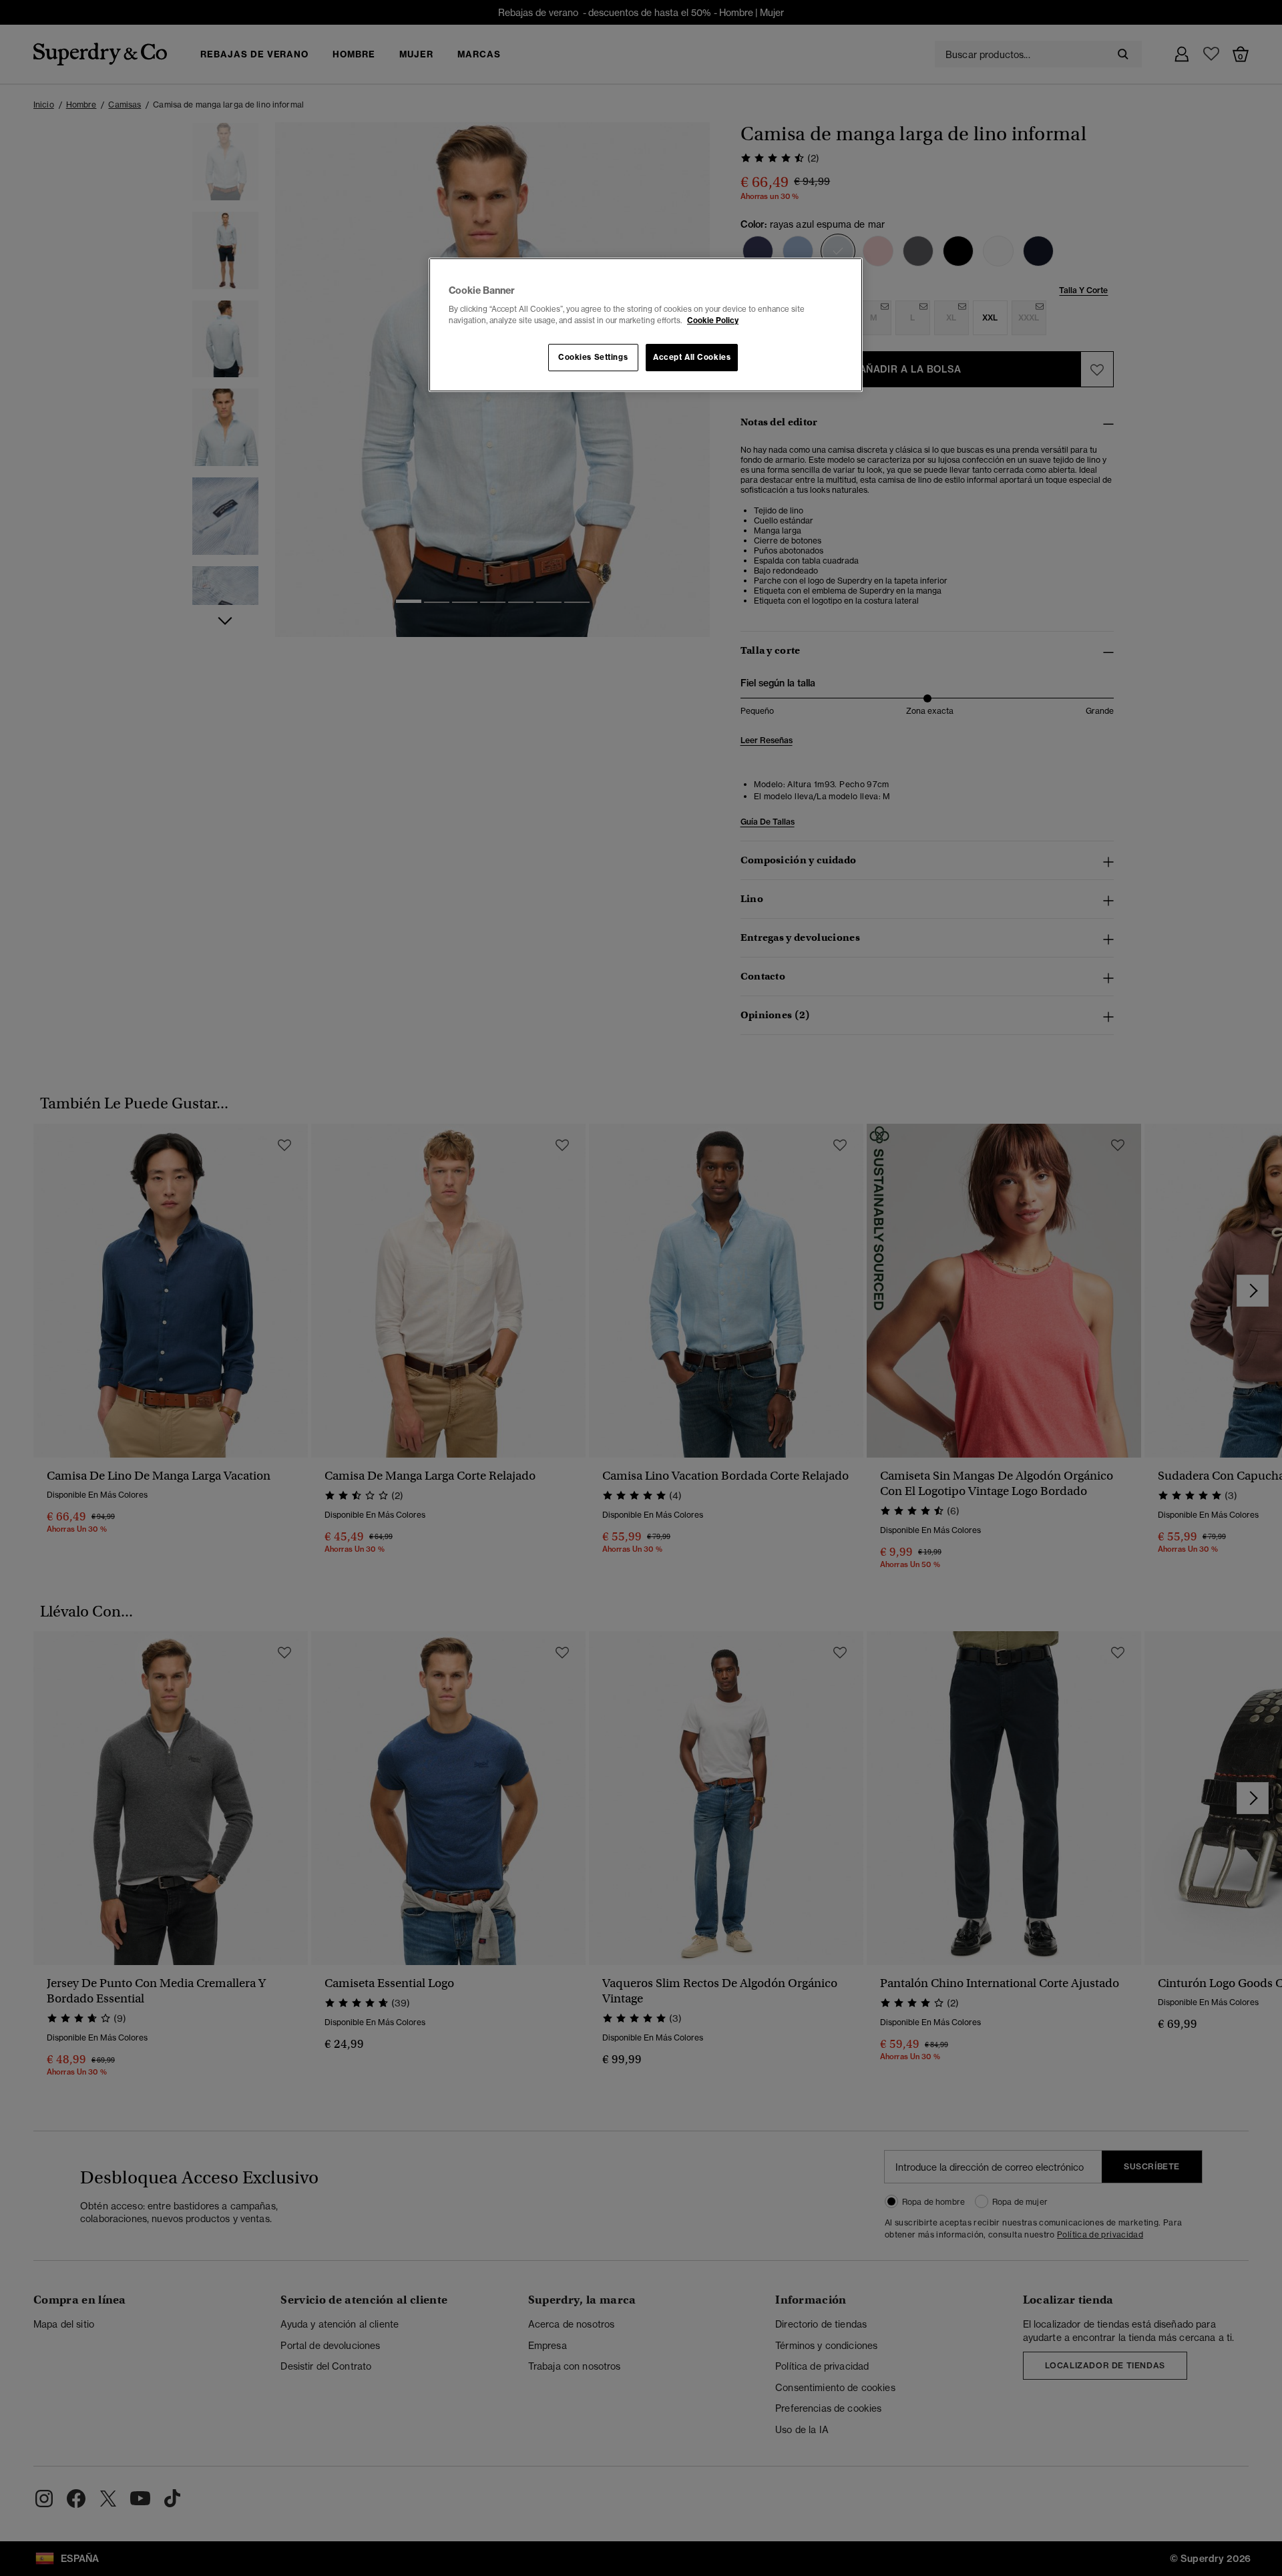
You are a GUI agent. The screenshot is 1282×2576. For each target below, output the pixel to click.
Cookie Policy (713, 320)
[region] (646, 325)
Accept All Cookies (692, 357)
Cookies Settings (593, 357)
